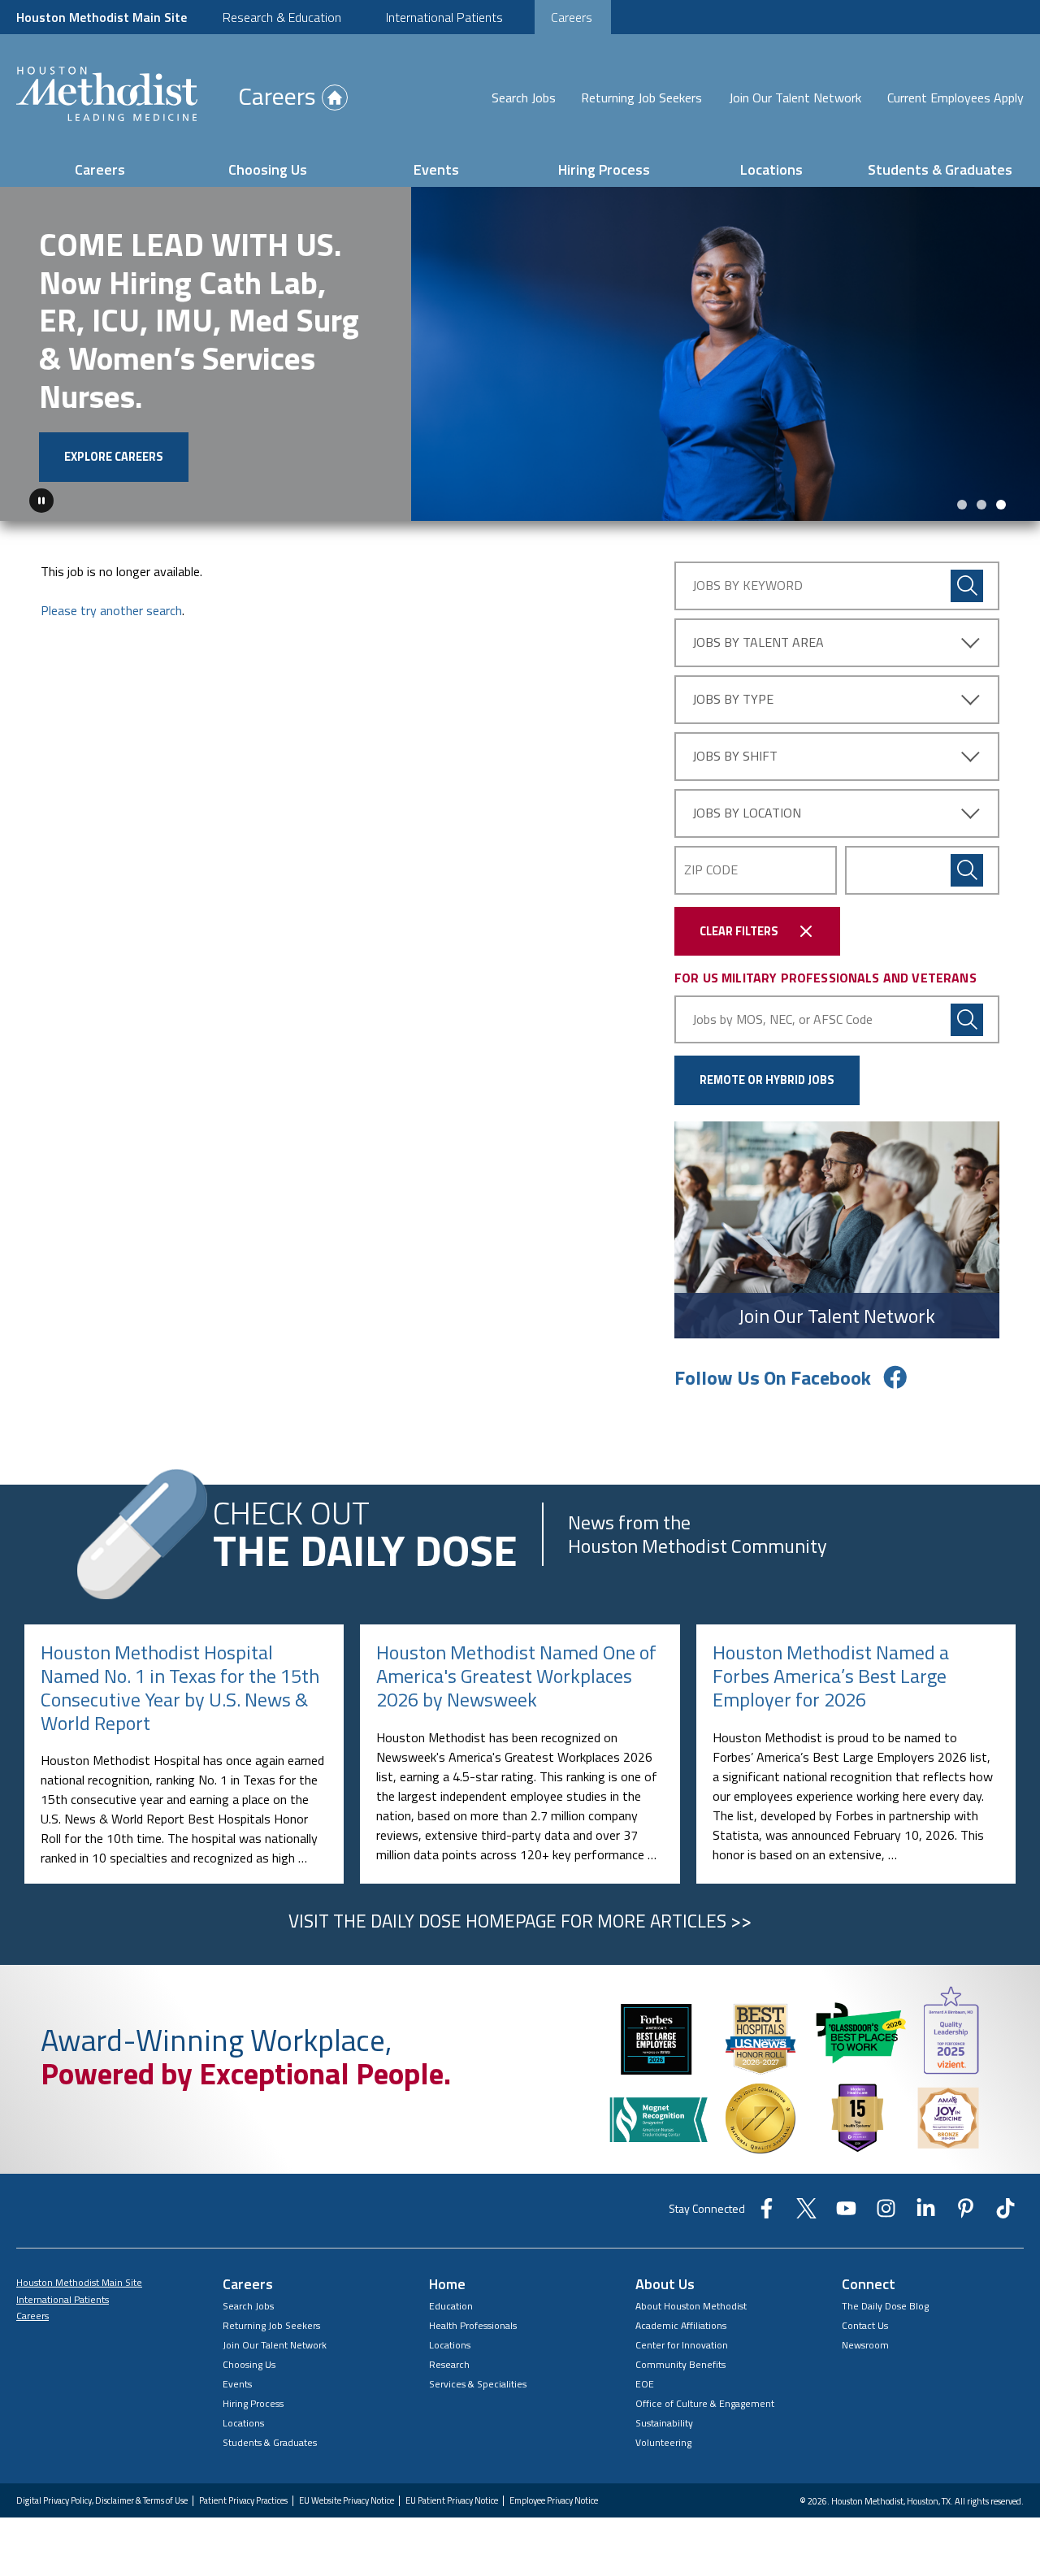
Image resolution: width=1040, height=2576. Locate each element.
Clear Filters (739, 931)
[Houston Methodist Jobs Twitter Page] (806, 2214)
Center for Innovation (682, 2345)
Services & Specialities (478, 2384)
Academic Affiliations (681, 2325)
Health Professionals (473, 2325)
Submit (967, 870)
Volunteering (663, 2442)
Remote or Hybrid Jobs (767, 1080)
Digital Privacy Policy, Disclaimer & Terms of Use (102, 2501)
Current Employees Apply (955, 98)
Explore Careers (114, 457)
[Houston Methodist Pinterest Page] (966, 2214)
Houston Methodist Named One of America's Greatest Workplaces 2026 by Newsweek (516, 1676)
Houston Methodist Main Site (102, 17)
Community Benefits (680, 2364)
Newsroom (865, 2345)
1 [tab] (962, 505)
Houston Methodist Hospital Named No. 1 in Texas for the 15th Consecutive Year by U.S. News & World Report (180, 1687)
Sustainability (664, 2423)
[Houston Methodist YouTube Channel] (846, 2214)
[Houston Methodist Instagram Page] (886, 2214)
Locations (771, 169)
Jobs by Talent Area (758, 642)
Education (451, 2306)
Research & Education (282, 17)
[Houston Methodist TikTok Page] (1005, 2214)
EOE (645, 2384)
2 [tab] (981, 505)
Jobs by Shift (735, 756)
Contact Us (865, 2325)
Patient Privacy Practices (243, 2501)
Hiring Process (604, 169)
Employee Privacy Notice (554, 2501)
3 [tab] (1001, 505)
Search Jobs (524, 98)
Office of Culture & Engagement (705, 2403)
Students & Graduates (940, 169)
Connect (869, 2284)
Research (449, 2364)
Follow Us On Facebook (773, 1377)
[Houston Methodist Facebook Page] (767, 2214)
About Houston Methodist (691, 2306)
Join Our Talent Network (795, 98)
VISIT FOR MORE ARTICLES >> (520, 1921)
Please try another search (111, 610)
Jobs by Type (733, 699)
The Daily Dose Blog (885, 2306)
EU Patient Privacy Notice (452, 2501)
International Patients (444, 17)
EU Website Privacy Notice (347, 2501)
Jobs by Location (747, 813)
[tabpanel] (520, 354)
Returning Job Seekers (641, 98)
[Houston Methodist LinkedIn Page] (926, 2214)
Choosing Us (268, 169)
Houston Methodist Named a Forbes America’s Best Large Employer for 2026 (831, 1676)
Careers (572, 17)
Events (436, 169)
